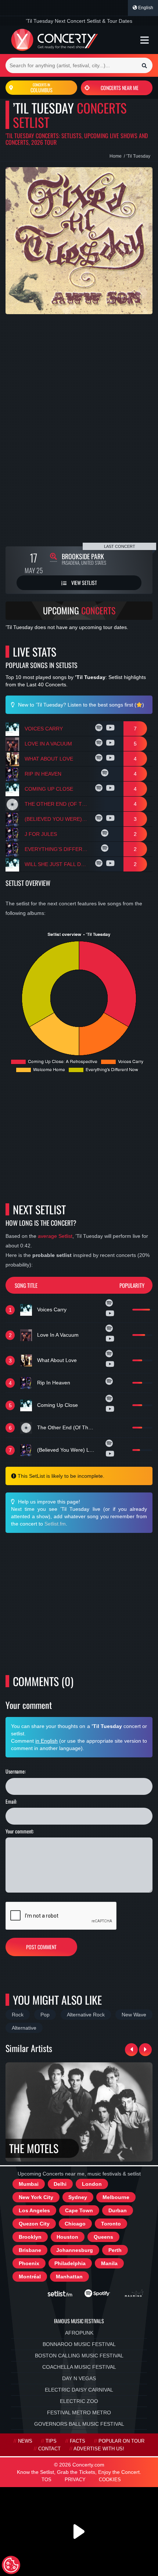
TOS (46, 2480)
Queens (103, 2237)
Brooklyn (30, 2237)
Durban (118, 2210)
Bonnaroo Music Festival (79, 2344)
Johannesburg (75, 2250)
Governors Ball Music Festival (79, 2424)
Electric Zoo (79, 2401)
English (145, 8)
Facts (78, 2441)
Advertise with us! (99, 2449)
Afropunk (79, 2333)
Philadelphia (70, 2263)
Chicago (75, 2224)
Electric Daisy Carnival (79, 2390)
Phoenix (29, 2263)
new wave (134, 2015)
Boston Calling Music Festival (79, 2356)
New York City (36, 2197)
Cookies (110, 2480)
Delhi (60, 2184)
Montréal (30, 2277)
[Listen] (100, 729)
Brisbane (30, 2250)
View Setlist (84, 583)
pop (45, 2015)
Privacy (75, 2480)
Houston (67, 2237)
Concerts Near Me (120, 88)
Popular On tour (121, 2441)
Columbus (42, 88)
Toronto (111, 2224)
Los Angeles (34, 2210)
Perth (115, 2250)
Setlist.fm (55, 1524)
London (92, 2184)
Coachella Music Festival (79, 2367)
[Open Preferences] (11, 2565)
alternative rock (86, 2015)
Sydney (78, 2197)
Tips (51, 2441)
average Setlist (55, 1236)
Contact (49, 2449)
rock (18, 2015)
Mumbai (29, 2184)
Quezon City (34, 2224)
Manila (109, 2263)
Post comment (41, 1947)
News (25, 2441)
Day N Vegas (79, 2378)
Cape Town (79, 2210)
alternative (24, 2028)
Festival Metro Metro (79, 2412)
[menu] (145, 40)
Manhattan (69, 2277)
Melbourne (116, 2197)
